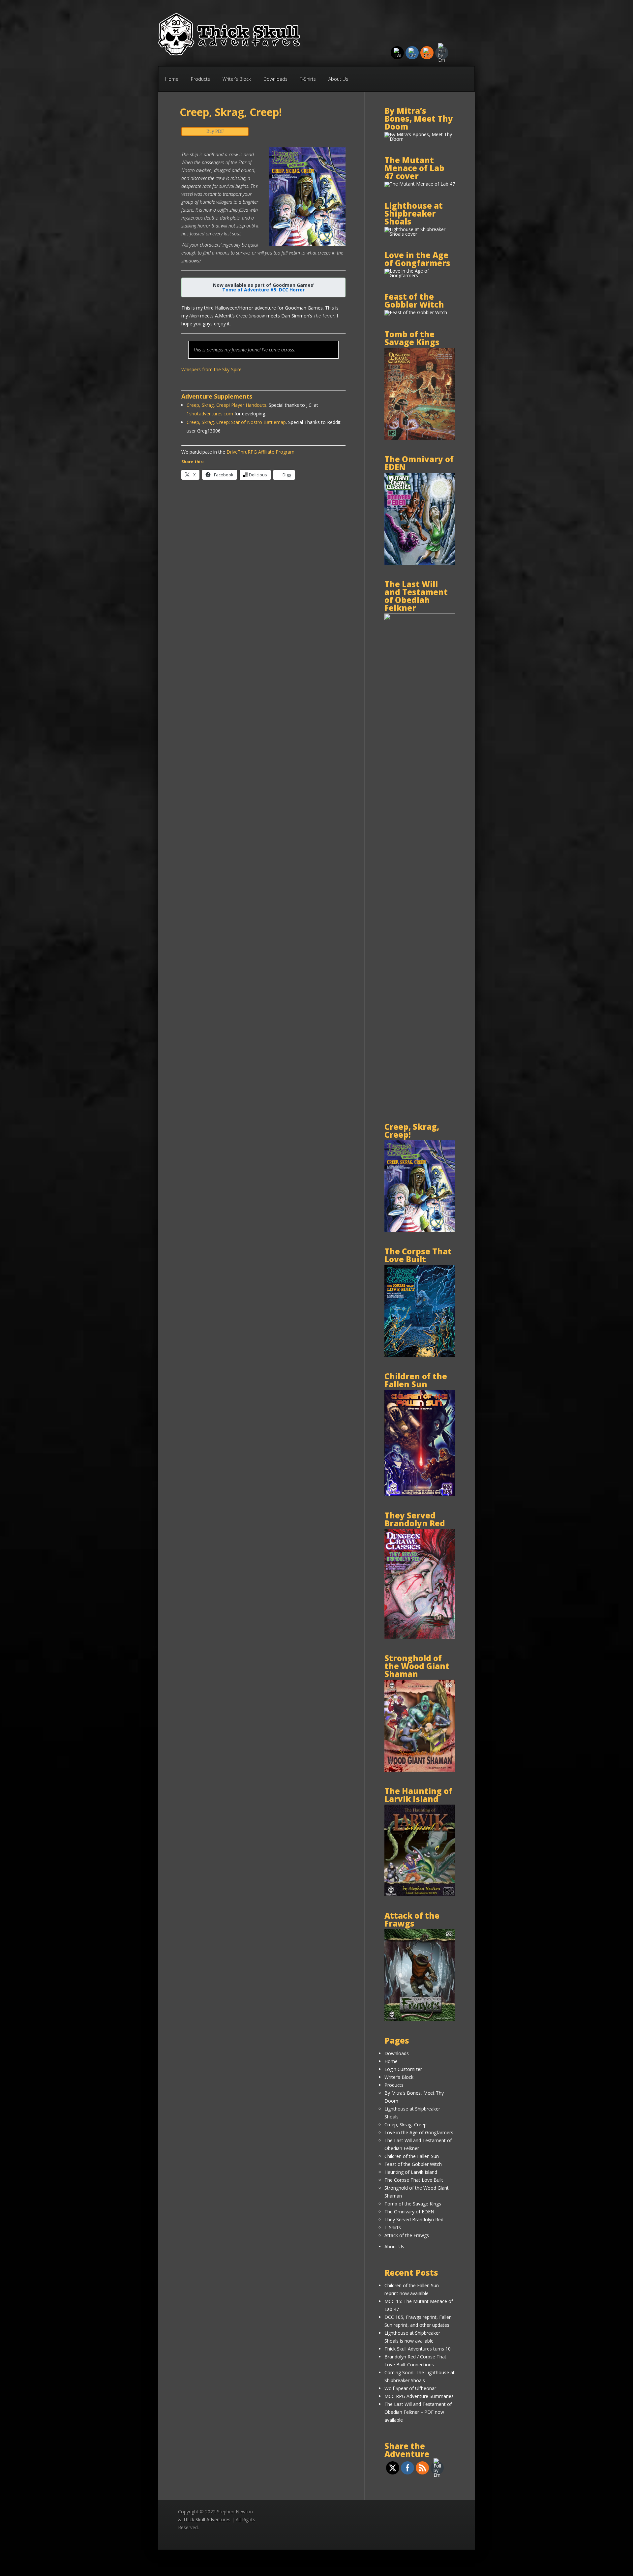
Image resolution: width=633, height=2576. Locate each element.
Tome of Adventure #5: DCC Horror (263, 290)
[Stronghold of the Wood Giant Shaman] (420, 1770)
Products (200, 79)
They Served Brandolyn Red (414, 2219)
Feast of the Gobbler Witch (413, 2164)
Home (172, 79)
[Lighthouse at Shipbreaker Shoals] (420, 234)
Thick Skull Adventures (207, 2519)
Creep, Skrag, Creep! (406, 2125)
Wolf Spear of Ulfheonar (410, 2388)
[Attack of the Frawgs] (420, 2019)
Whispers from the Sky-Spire (211, 369)
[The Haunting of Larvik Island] (420, 1894)
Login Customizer (403, 2069)
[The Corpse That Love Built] (420, 1355)
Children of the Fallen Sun (412, 2156)
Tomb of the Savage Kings (413, 2204)
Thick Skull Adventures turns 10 (418, 2349)
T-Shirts (308, 79)
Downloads (275, 79)
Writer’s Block (237, 79)
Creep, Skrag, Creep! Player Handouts (226, 405)
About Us (338, 79)
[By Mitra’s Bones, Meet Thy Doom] (420, 139)
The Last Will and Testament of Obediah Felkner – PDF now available (418, 2412)
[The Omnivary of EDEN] (420, 563)
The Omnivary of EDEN (409, 2212)
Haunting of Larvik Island (411, 2172)
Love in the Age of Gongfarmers (419, 2132)
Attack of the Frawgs (407, 2235)
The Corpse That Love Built (414, 2180)
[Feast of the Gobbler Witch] (416, 312)
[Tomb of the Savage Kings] (420, 438)
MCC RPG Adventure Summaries (419, 2396)
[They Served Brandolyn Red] (420, 1637)
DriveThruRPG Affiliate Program (260, 452)
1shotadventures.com (210, 414)
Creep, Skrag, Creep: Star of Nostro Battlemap (236, 422)
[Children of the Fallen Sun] (420, 1494)
